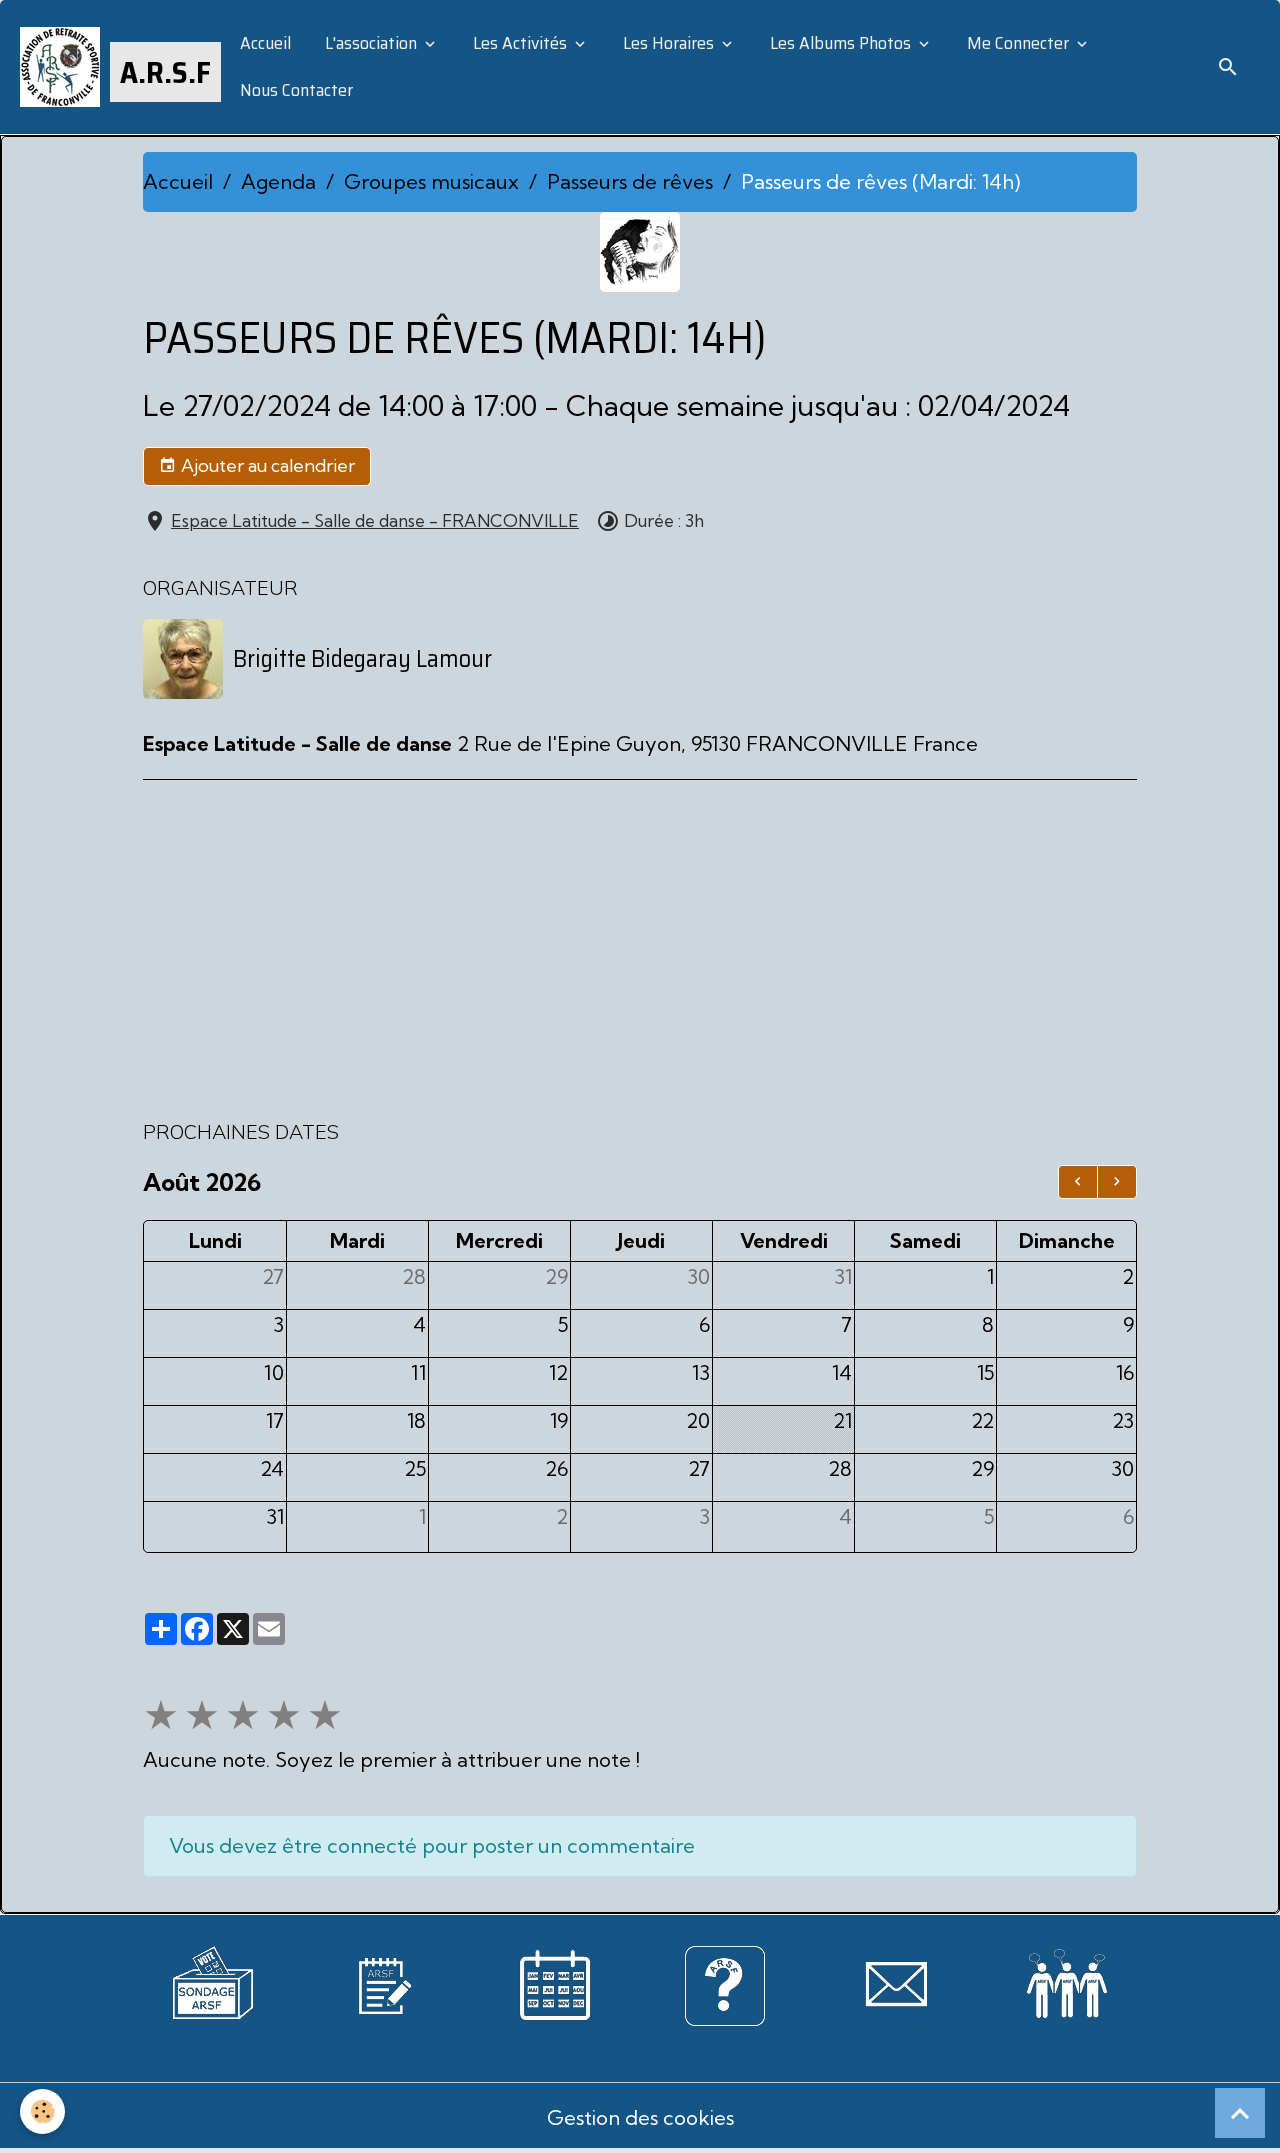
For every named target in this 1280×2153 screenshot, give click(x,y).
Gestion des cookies (640, 2117)
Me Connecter (1018, 43)
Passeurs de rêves (630, 181)
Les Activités (520, 43)
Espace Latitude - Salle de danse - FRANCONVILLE (375, 520)
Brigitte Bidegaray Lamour (362, 659)
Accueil (263, 43)
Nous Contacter (294, 90)
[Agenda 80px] (555, 1983)
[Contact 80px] (896, 1983)
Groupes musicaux (431, 181)
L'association (371, 43)
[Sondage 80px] (213, 1980)
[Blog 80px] (384, 1983)
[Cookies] (42, 2111)
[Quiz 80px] (725, 1983)
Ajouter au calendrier (266, 465)
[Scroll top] (1240, 2113)
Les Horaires (668, 43)
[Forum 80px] (1067, 1979)
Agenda (278, 181)
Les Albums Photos (840, 43)
